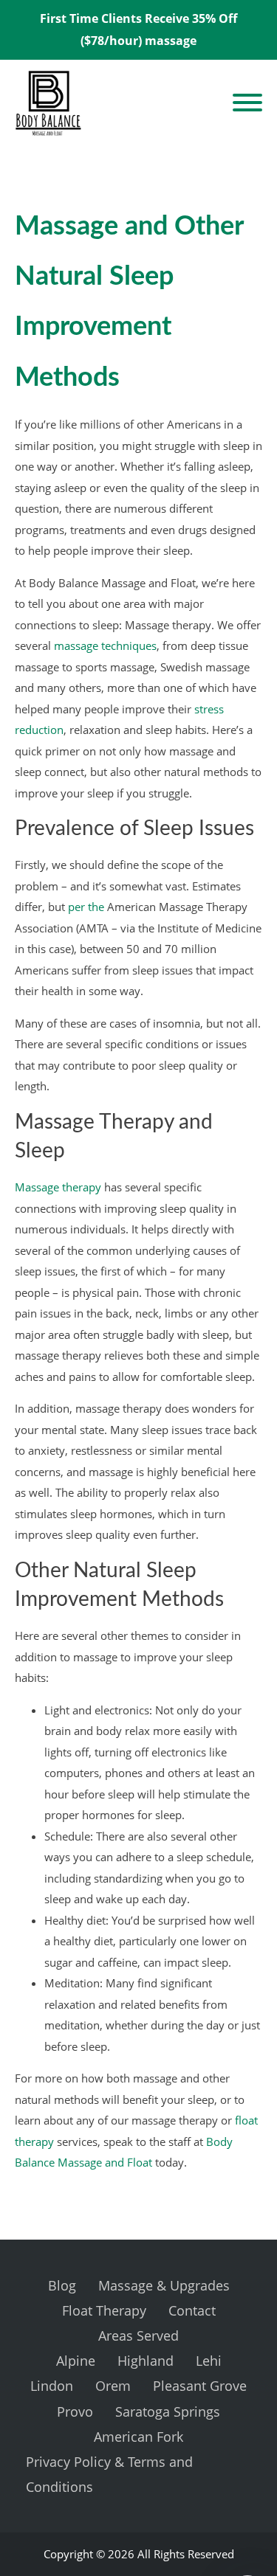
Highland (146, 2361)
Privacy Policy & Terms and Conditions (109, 2474)
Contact (192, 2310)
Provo (75, 2411)
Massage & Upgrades (164, 2285)
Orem (113, 2386)
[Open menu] (247, 103)
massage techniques (105, 645)
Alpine (76, 2361)
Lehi (209, 2361)
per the (86, 907)
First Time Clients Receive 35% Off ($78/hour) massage (138, 30)
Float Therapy (104, 2310)
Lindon (52, 2386)
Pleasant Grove (200, 2386)
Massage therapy (58, 1187)
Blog (62, 2285)
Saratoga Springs (168, 2411)
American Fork (138, 2437)
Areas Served (138, 2336)
